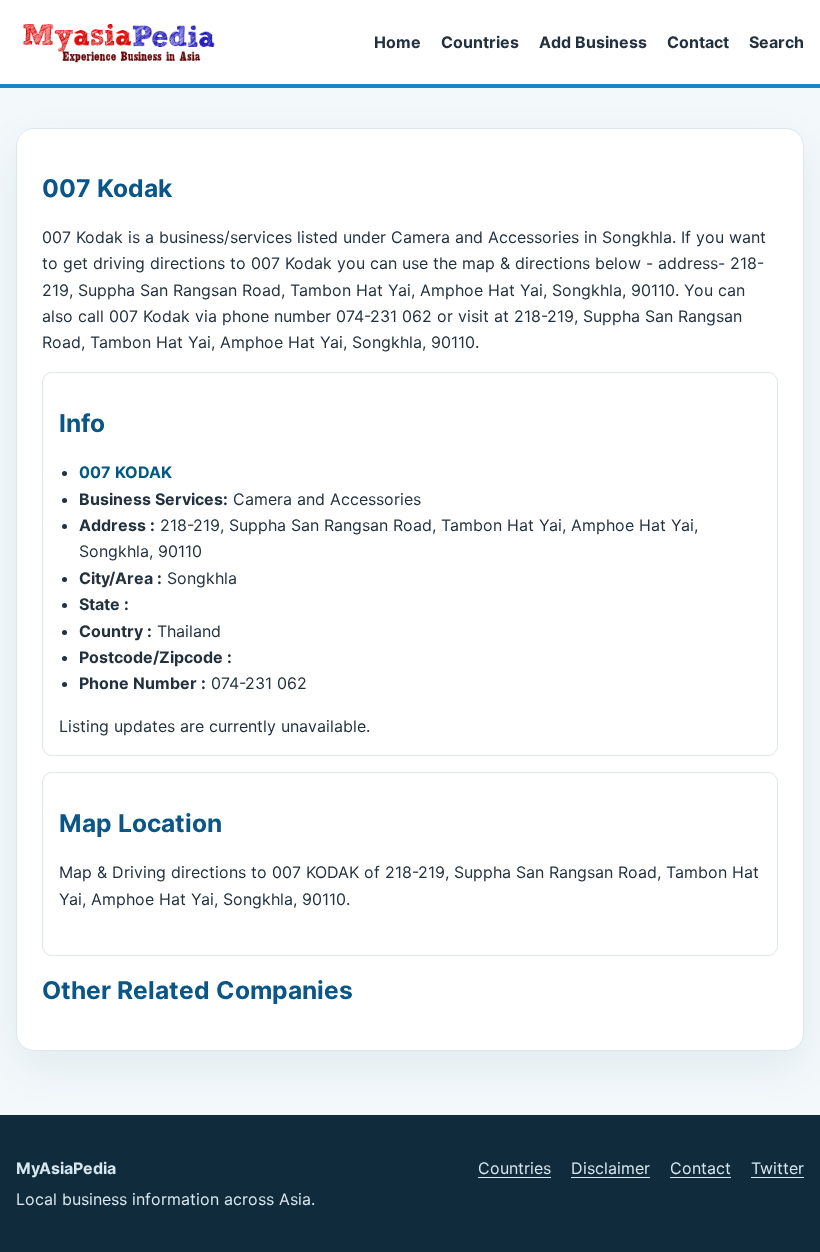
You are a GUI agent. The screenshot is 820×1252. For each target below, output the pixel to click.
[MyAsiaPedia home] (127, 42)
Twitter (777, 1168)
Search (776, 42)
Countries (480, 42)
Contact (698, 42)
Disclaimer (610, 1168)
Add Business (593, 42)
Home (397, 42)
